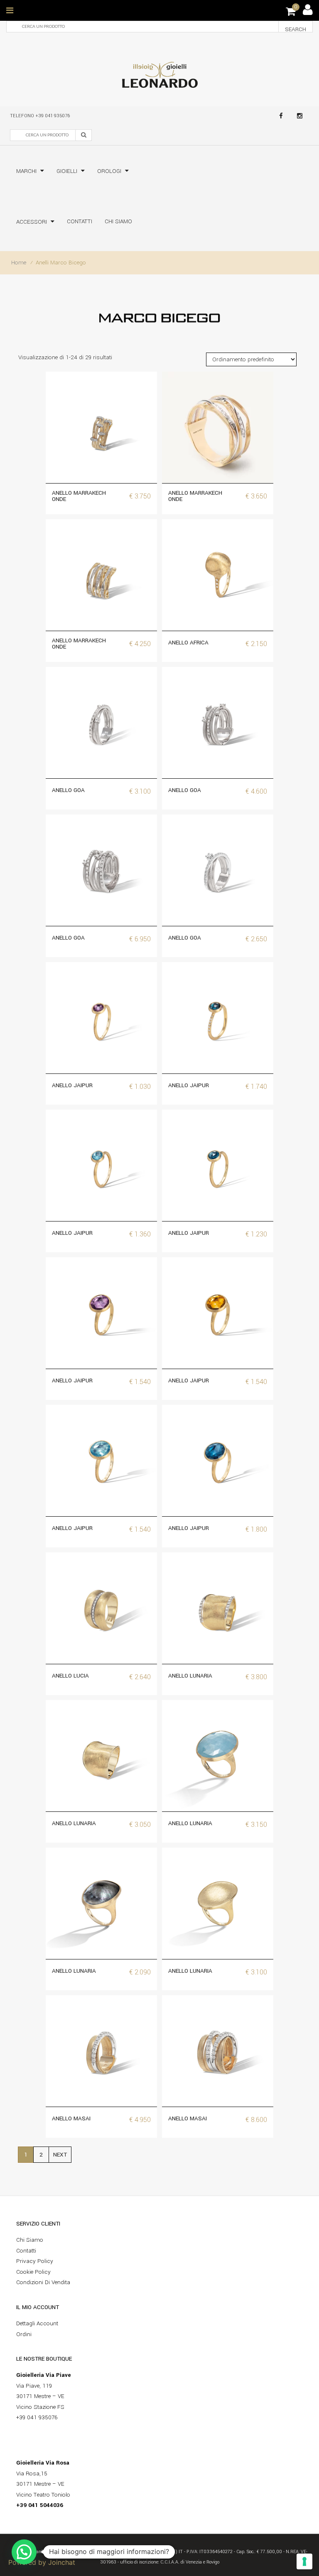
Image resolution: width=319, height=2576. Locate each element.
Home (19, 263)
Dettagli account (37, 2323)
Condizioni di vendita (43, 2282)
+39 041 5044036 (40, 2505)
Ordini (24, 2334)
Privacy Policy (35, 2261)
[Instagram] (300, 116)
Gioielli (67, 171)
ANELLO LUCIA (70, 1676)
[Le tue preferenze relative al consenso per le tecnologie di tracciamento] (304, 2561)
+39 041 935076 (53, 116)
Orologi (109, 171)
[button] (24, 2552)
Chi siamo (118, 221)
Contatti (80, 221)
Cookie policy (33, 2272)
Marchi (26, 171)
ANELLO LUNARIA (190, 1676)
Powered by (42, 2562)
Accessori (32, 222)
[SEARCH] (83, 135)
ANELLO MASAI (71, 2118)
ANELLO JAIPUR (72, 1085)
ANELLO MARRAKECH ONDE (79, 496)
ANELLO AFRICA (188, 643)
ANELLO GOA (68, 790)
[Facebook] (281, 116)
